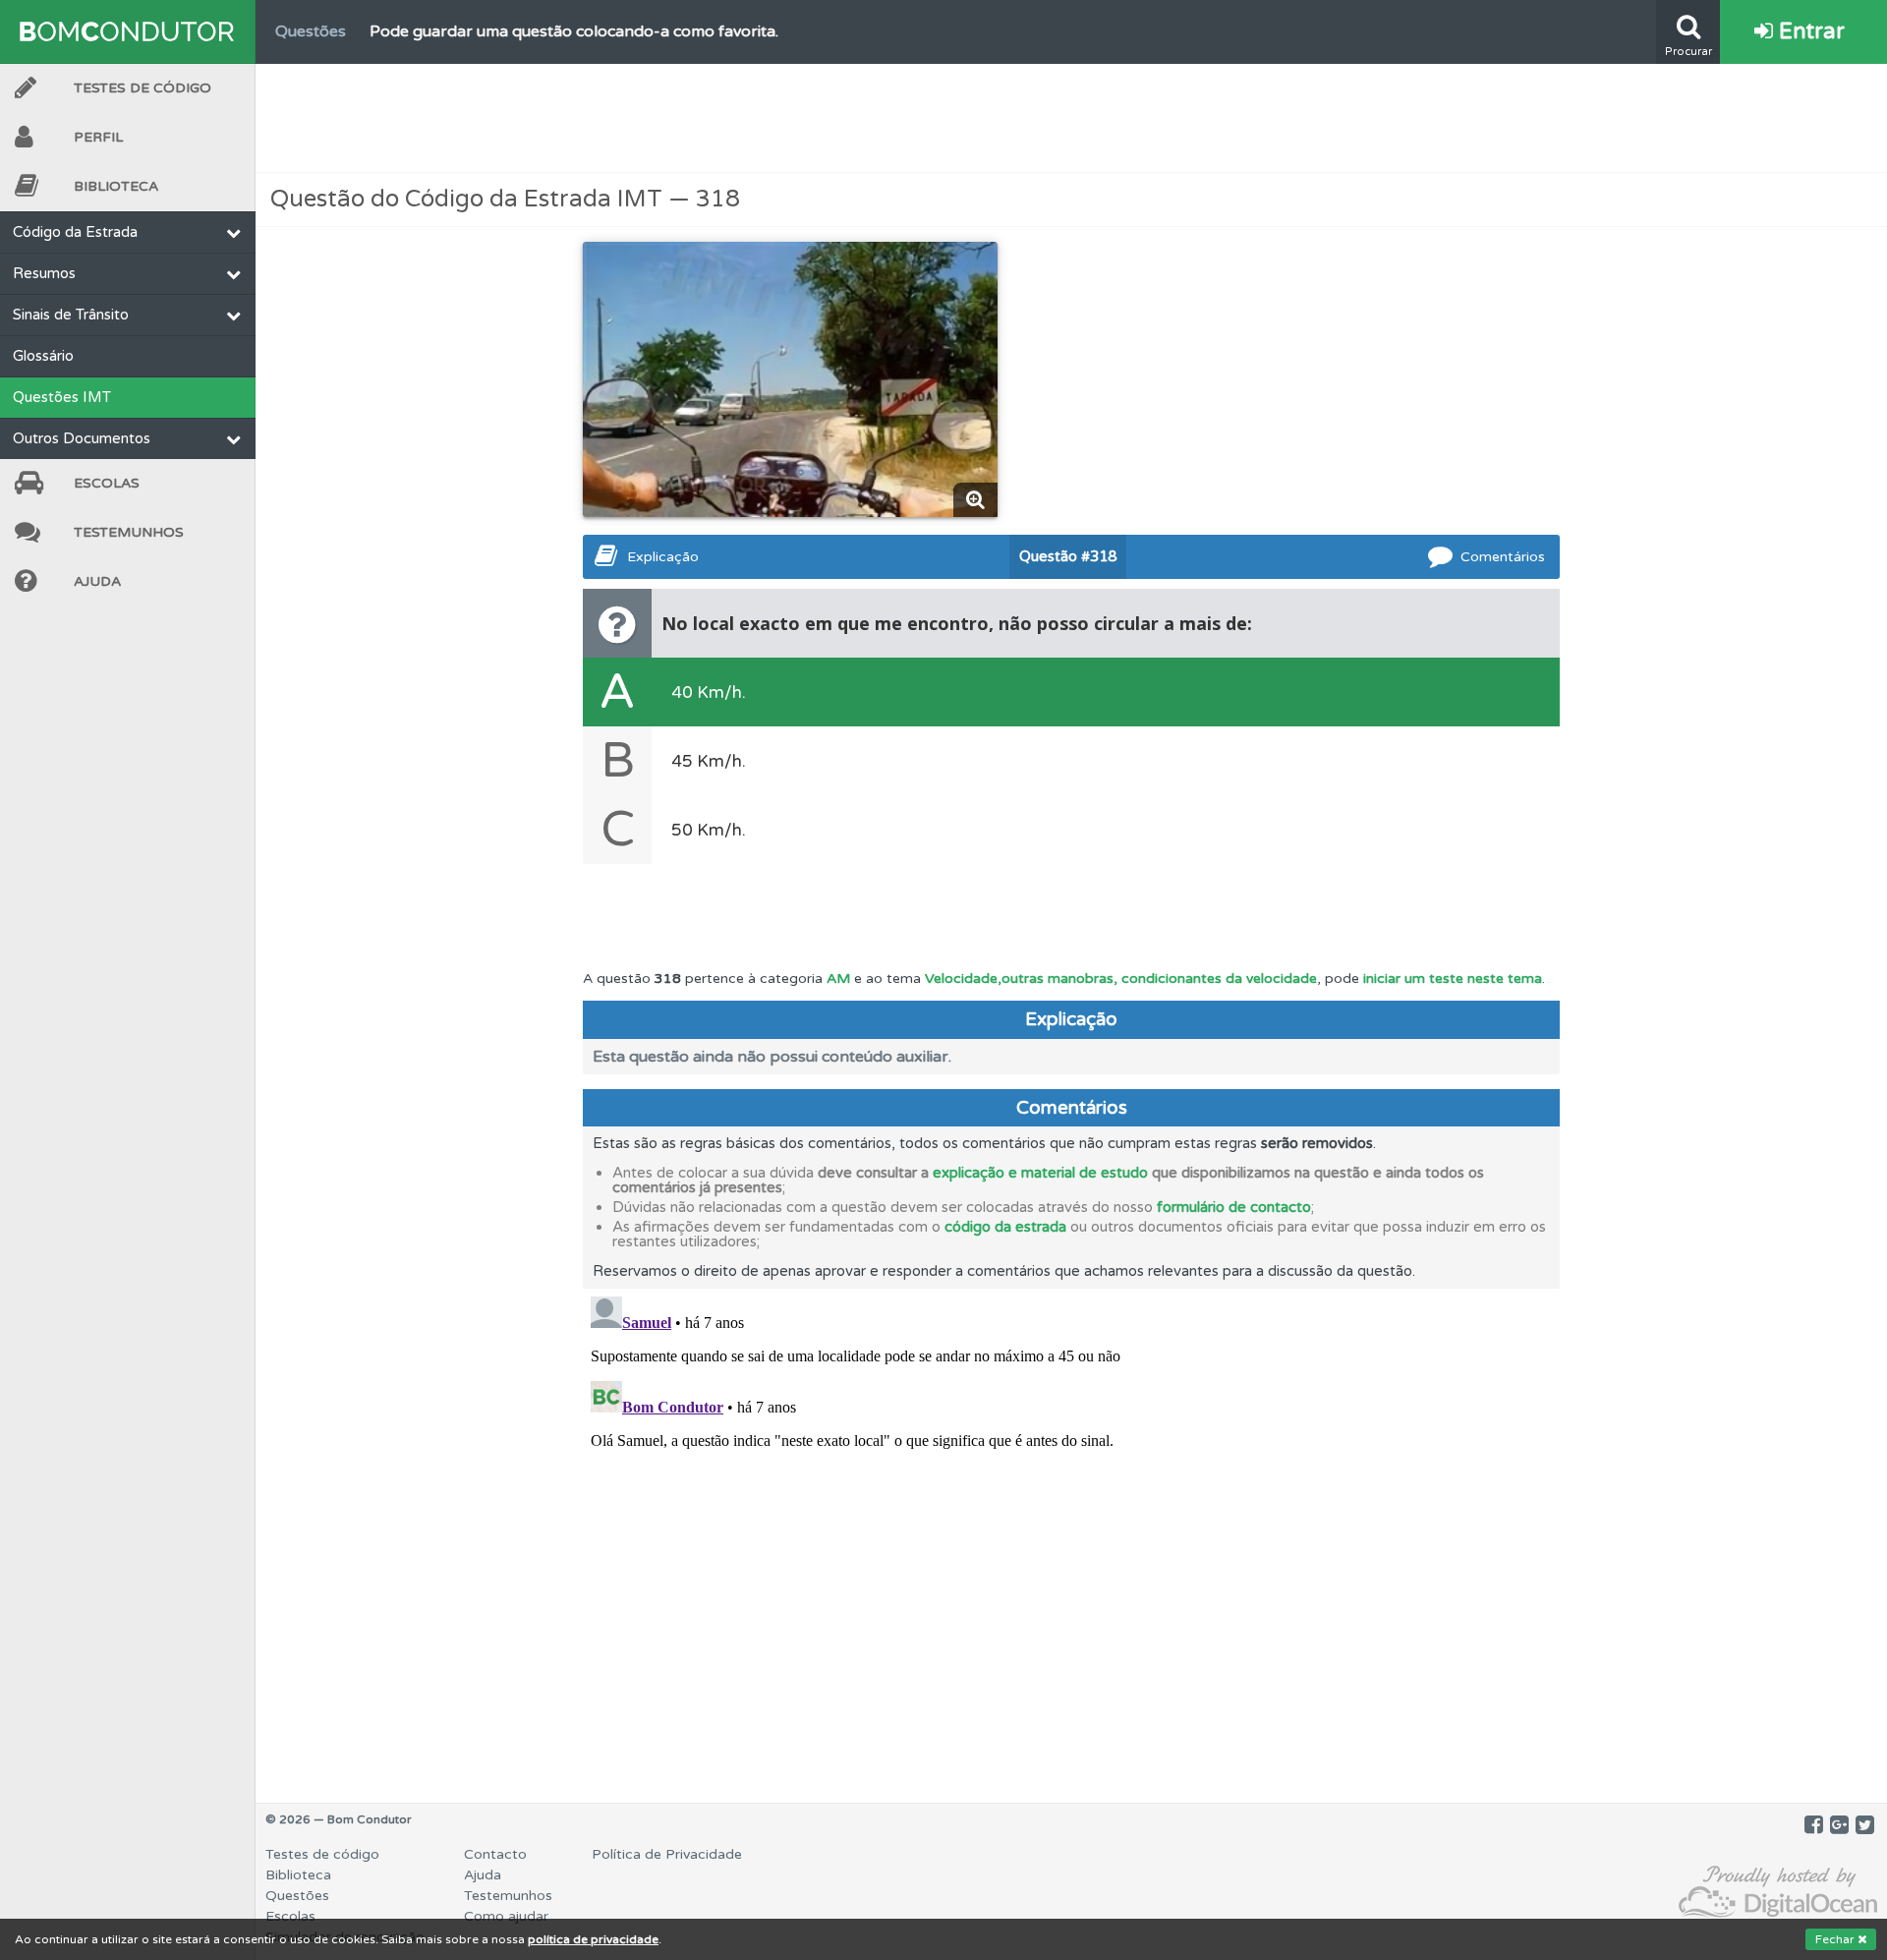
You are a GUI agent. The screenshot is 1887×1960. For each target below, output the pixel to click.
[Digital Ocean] (1778, 1893)
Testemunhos (129, 532)
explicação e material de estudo (1040, 1173)
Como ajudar (506, 1916)
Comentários (1503, 557)
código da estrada (1005, 1227)
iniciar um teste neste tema (1453, 979)
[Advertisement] (1071, 118)
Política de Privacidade (667, 1854)
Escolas (107, 483)
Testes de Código (143, 88)
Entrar (1809, 31)
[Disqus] (1071, 1534)
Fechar (1836, 1939)
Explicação (663, 557)
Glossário (43, 356)
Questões (297, 1896)
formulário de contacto (1234, 1207)
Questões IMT (62, 397)
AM (838, 979)
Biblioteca (116, 186)
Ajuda (97, 581)
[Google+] (1839, 1825)
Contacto (495, 1854)
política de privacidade (593, 1939)
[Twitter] (1865, 1825)
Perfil (98, 137)
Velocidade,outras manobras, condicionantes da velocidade (1121, 979)
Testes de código (322, 1854)
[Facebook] (1814, 1825)
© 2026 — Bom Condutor (339, 1819)
